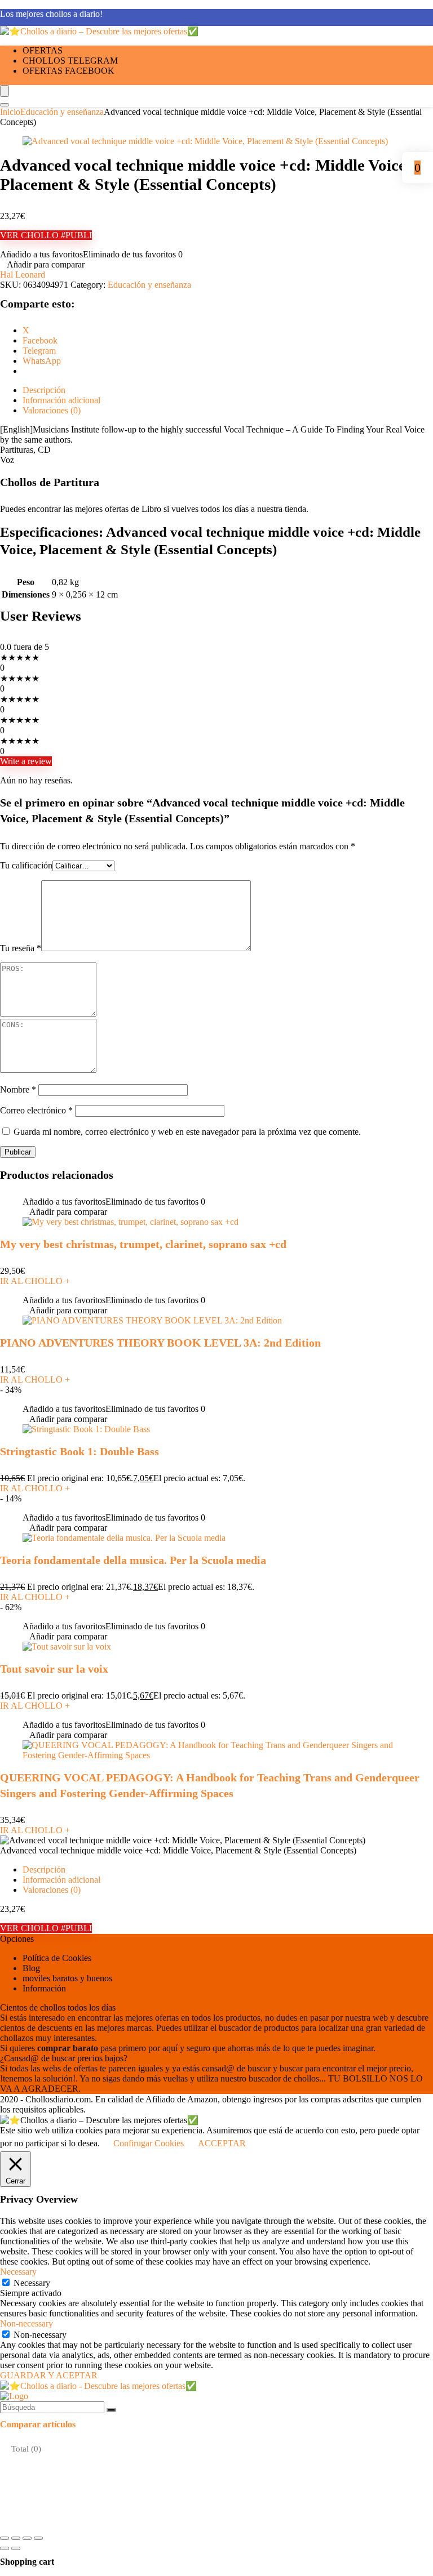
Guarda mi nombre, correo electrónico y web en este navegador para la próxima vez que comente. (187, 1132)
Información (44, 1988)
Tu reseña (21, 948)
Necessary (32, 2283)
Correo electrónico (36, 1110)
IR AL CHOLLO (35, 1281)
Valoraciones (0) (52, 1890)
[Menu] (5, 91)
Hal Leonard (23, 275)
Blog (31, 1968)
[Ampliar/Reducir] (5, 2538)
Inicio (10, 112)
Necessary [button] (18, 2272)
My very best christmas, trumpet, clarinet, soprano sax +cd (143, 1244)
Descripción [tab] (44, 390)
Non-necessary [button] (26, 2323)
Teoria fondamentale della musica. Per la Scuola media (133, 1560)
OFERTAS (43, 50)
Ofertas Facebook (69, 71)
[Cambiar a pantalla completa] (16, 2538)
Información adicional (61, 1880)
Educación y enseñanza (62, 112)
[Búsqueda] (111, 2410)
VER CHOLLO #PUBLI (46, 235)
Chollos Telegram (70, 61)
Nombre (18, 1089)
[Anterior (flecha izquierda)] (5, 2548)
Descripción (44, 1869)
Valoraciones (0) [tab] (52, 410)
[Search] (5, 105)
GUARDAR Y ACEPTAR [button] (49, 2375)
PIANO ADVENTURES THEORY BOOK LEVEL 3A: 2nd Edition (160, 1343)
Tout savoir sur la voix (54, 1669)
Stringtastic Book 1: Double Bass (79, 1451)
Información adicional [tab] (61, 400)
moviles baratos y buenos (67, 1978)
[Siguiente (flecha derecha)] (16, 2548)
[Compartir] (27, 2538)
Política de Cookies (57, 1958)
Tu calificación (26, 865)
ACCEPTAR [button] (222, 2143)
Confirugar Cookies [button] (149, 2143)
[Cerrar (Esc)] (38, 2538)
